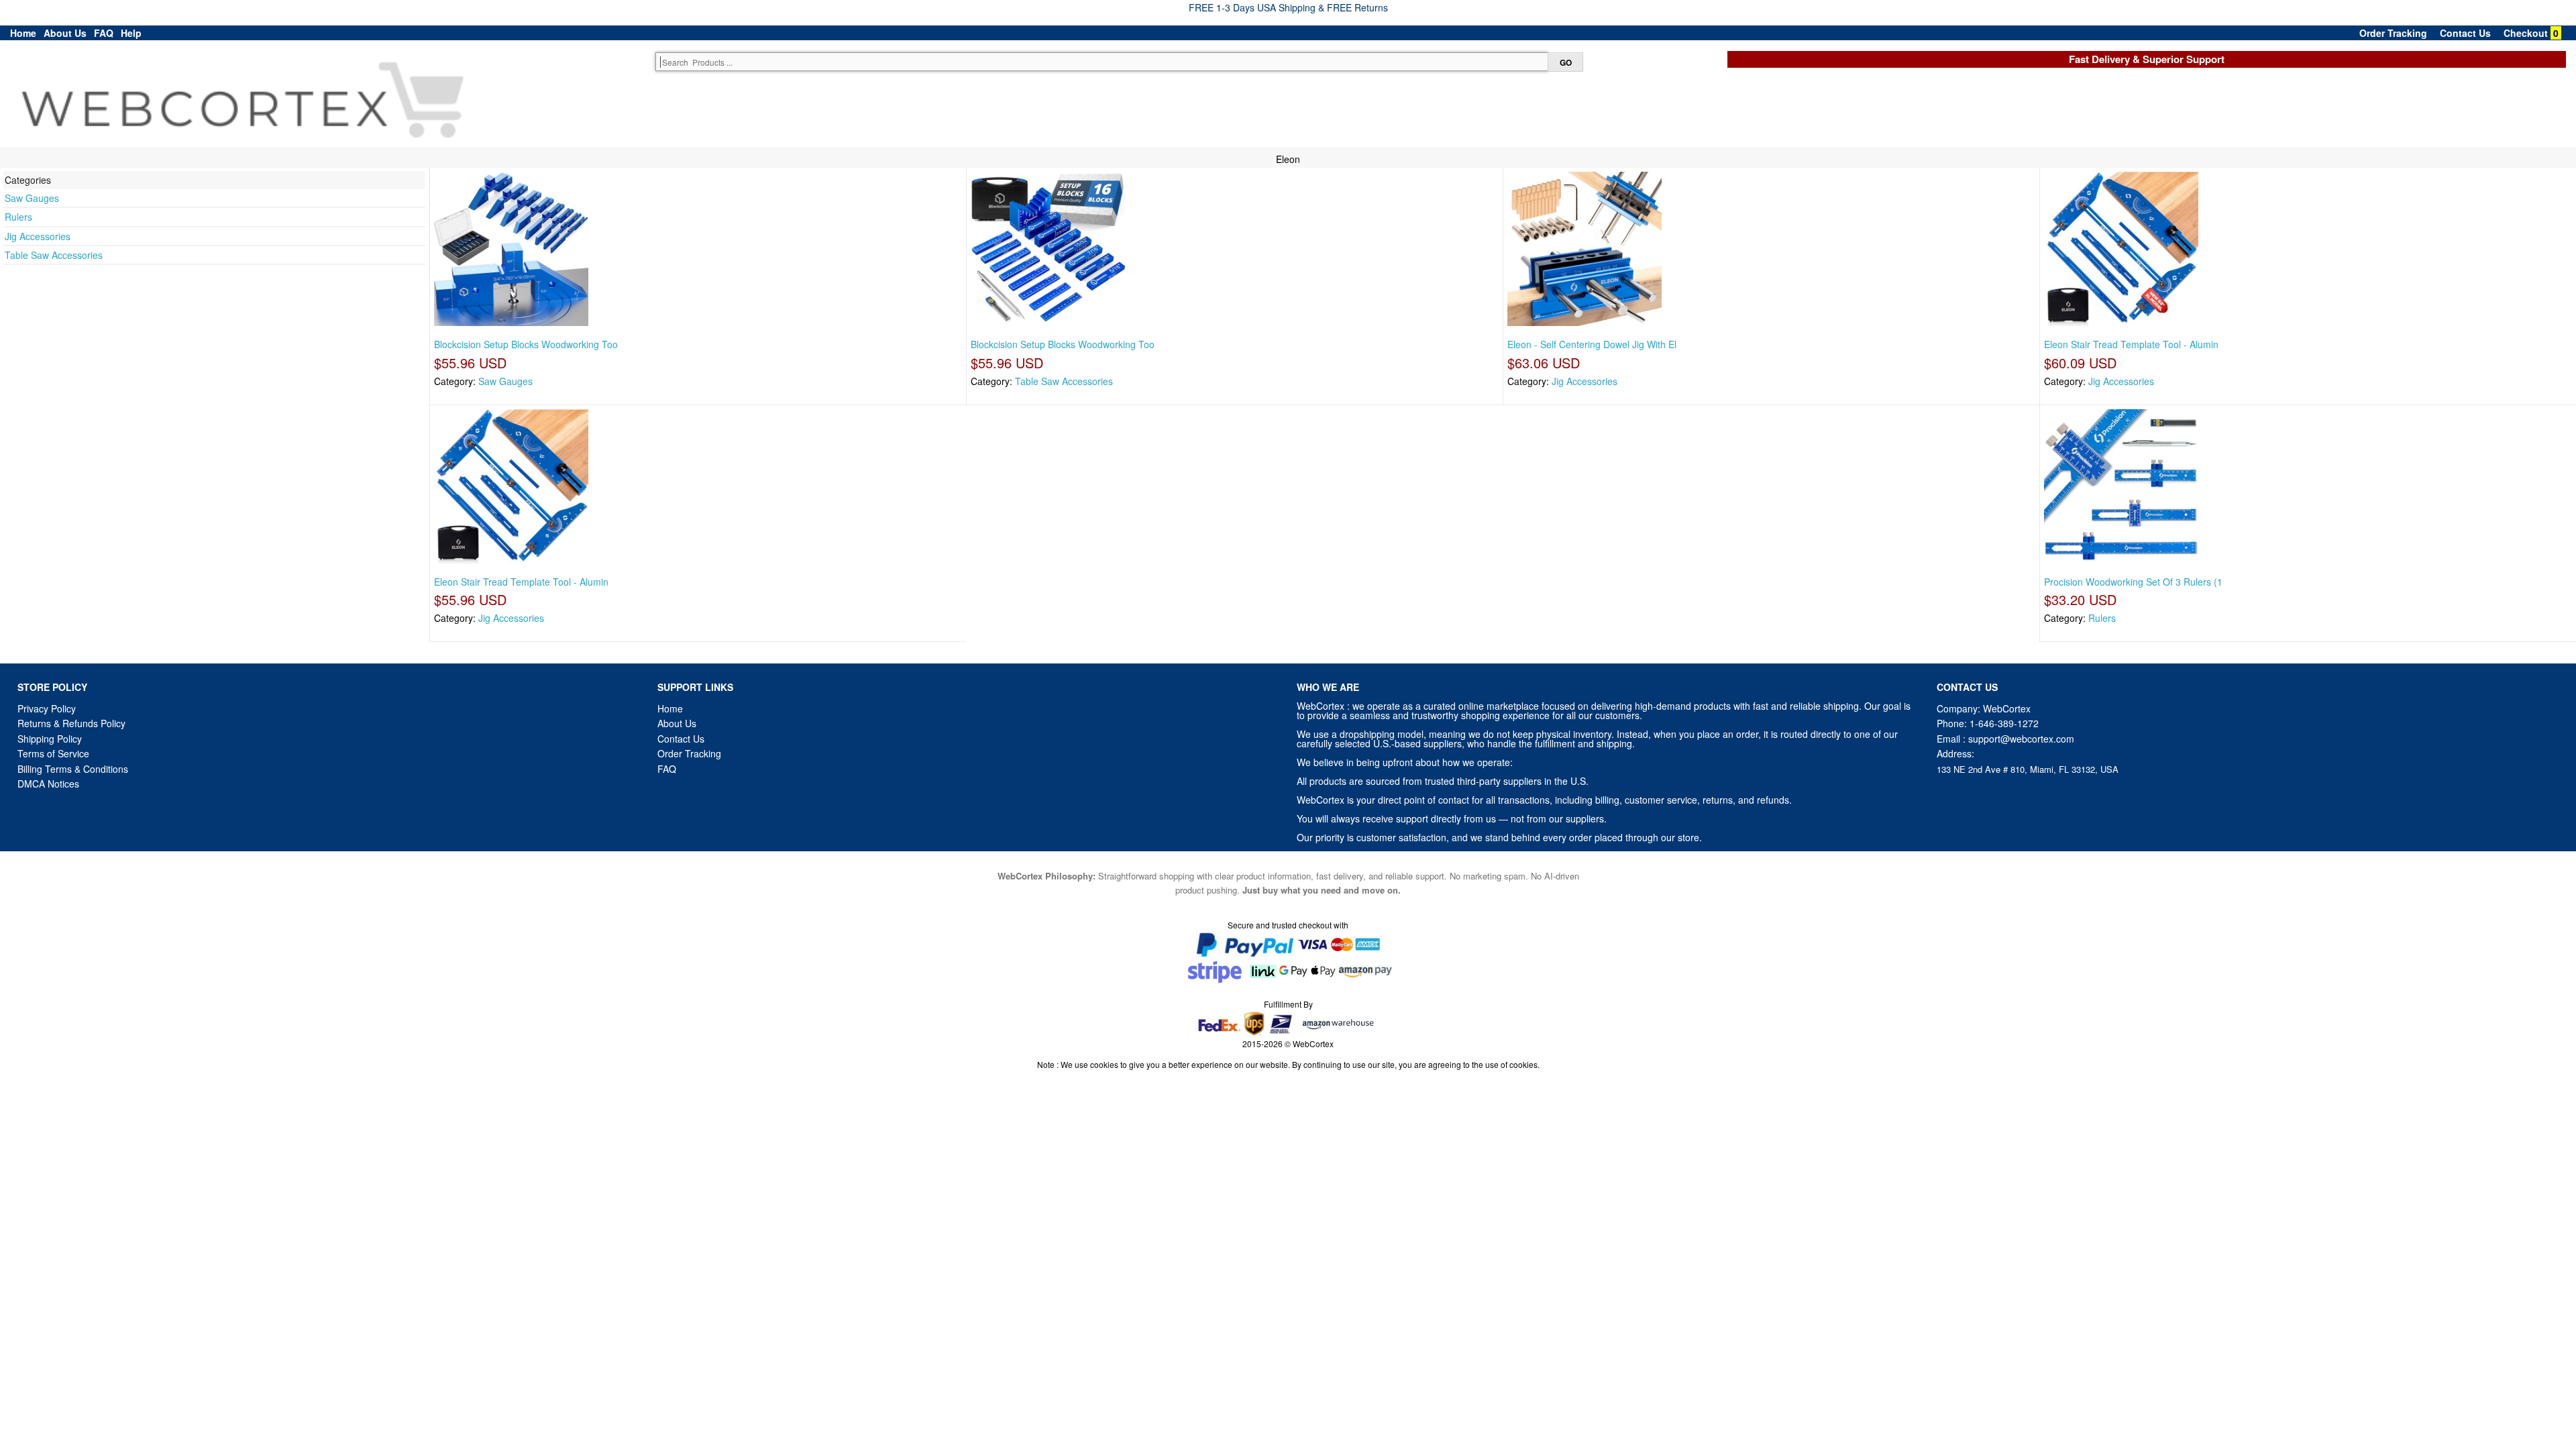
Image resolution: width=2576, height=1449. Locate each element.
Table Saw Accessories (54, 255)
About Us (65, 33)
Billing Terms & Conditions (73, 769)
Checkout (2526, 33)
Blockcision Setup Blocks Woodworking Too (526, 344)
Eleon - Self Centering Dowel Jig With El (1592, 344)
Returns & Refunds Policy (71, 723)
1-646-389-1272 (2004, 723)
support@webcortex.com (2021, 739)
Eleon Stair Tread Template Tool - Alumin (2131, 344)
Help (131, 33)
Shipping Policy (51, 739)
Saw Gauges (32, 198)
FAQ (104, 33)
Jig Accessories (38, 236)
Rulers (18, 217)
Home (23, 33)
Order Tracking (2393, 33)
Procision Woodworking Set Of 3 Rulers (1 (2133, 582)
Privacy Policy (47, 708)
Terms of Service (53, 753)
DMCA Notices (48, 784)
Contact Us (2465, 33)
